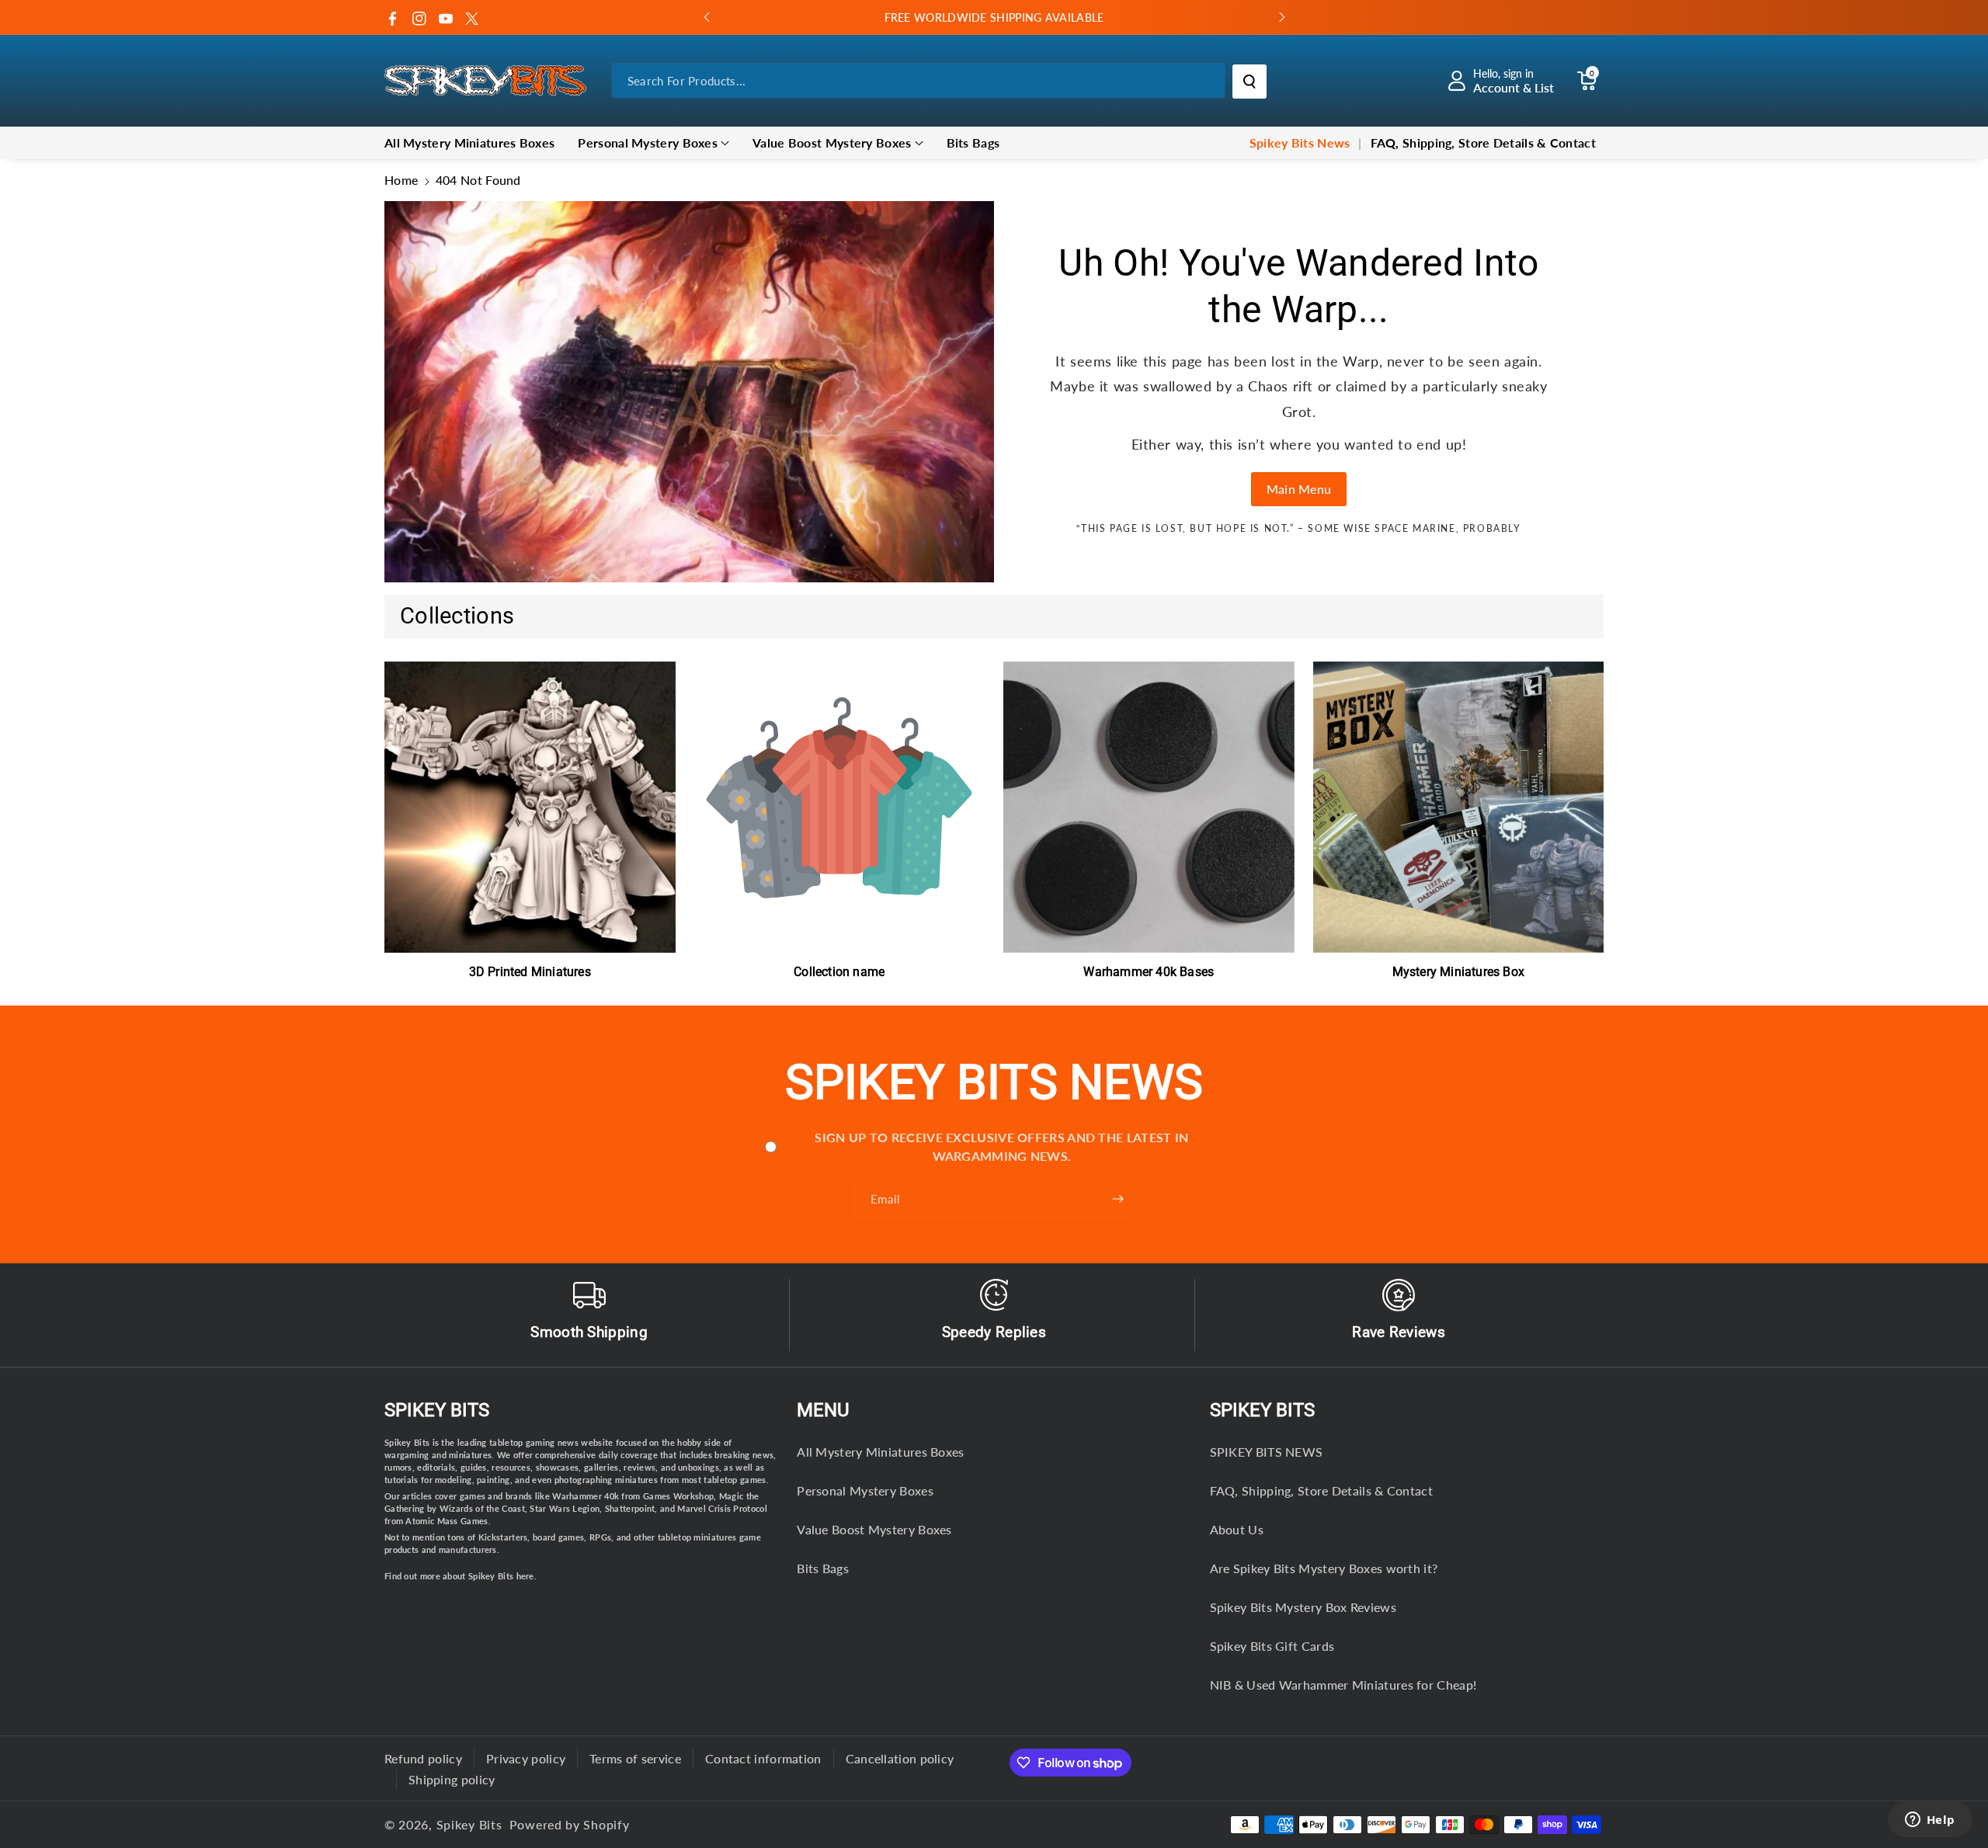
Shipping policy (452, 1779)
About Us (1237, 1529)
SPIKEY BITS (1262, 1410)
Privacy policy (526, 1758)
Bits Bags (823, 1568)
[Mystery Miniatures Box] (1459, 807)
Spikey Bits (437, 1410)
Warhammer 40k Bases (1149, 972)
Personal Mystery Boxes (648, 142)
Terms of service (635, 1758)
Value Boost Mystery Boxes (832, 142)
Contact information (763, 1758)
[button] (1587, 81)
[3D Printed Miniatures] (530, 807)
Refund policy (423, 1758)
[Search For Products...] (1249, 82)
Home (401, 180)
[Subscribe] (1118, 1199)
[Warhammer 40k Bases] (1149, 807)
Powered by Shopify (570, 1824)
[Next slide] (1282, 17)
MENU (823, 1410)
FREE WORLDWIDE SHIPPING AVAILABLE (994, 17)
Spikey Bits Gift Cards (1272, 1646)
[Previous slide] (707, 17)
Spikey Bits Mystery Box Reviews (1303, 1607)
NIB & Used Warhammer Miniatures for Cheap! (1343, 1685)
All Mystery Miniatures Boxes (880, 1452)
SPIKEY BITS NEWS (1267, 1452)
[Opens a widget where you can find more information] (1930, 1821)
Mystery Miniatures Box (1458, 972)
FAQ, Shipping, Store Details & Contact (1321, 1490)
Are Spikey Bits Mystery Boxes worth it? (1324, 1568)
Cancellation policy (900, 1758)
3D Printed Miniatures (530, 972)
